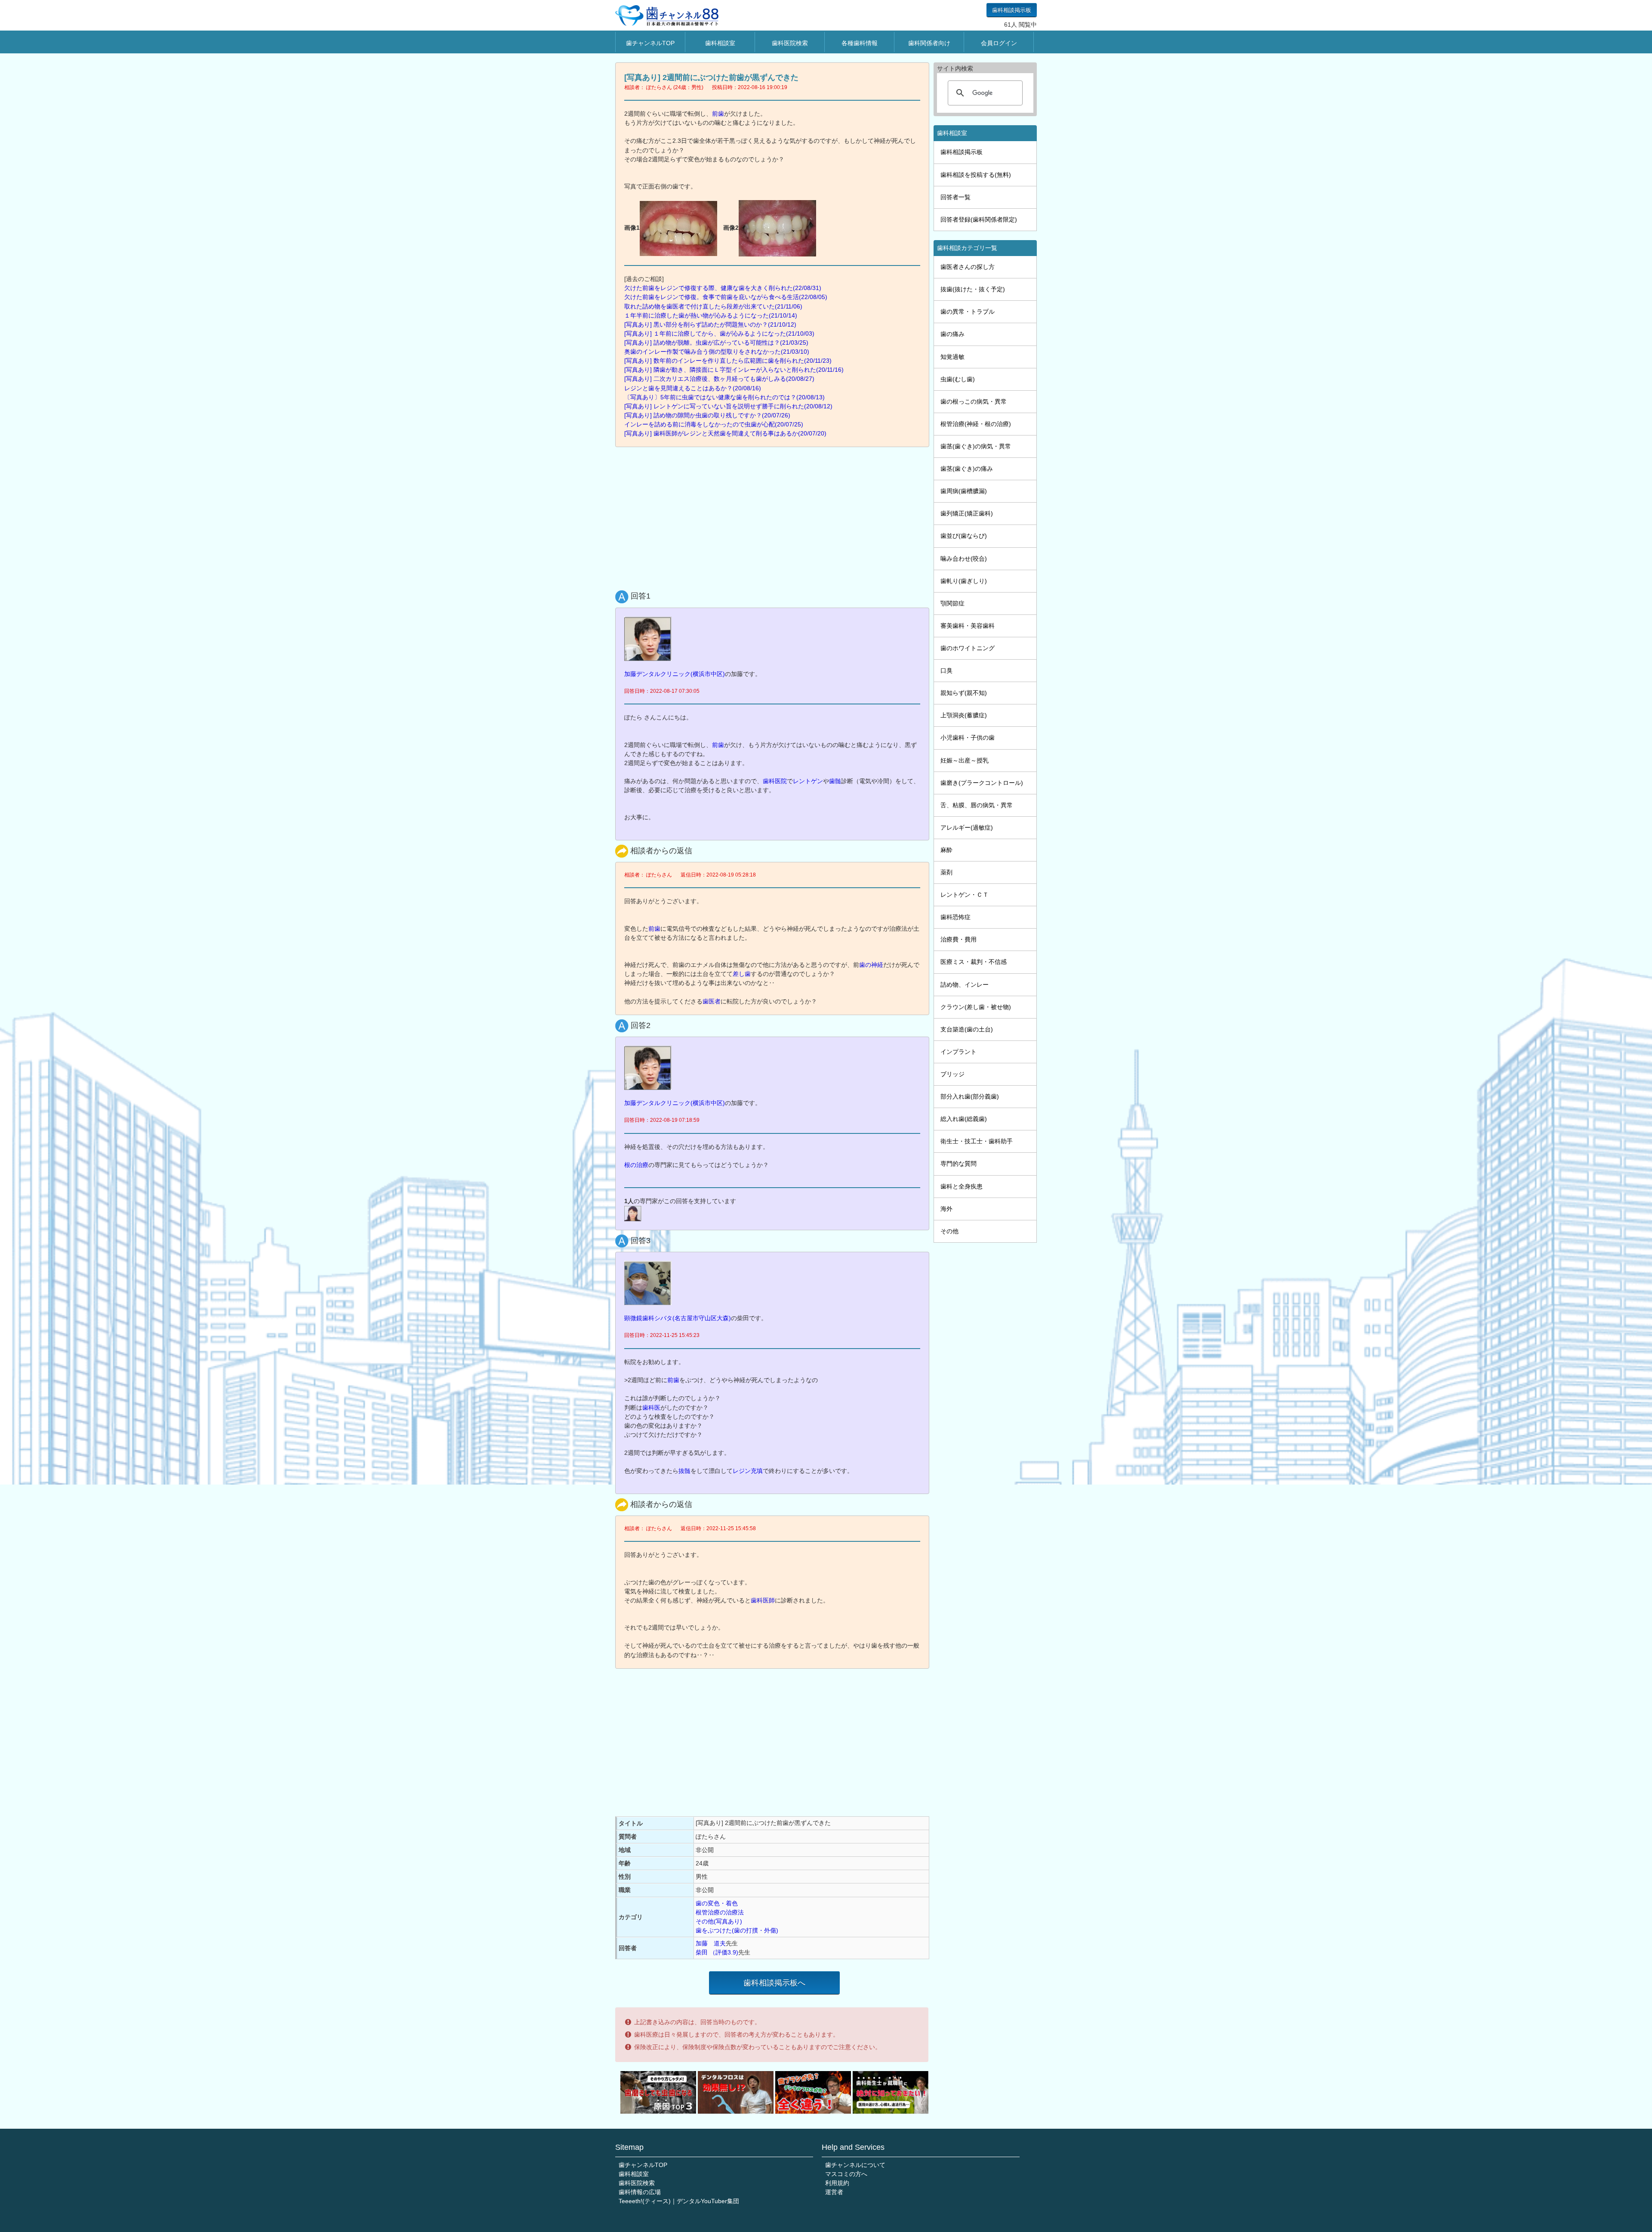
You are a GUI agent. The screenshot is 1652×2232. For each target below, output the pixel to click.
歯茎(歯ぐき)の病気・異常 (976, 446)
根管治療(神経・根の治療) (976, 424)
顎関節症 (952, 603)
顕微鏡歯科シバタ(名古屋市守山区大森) (678, 1318)
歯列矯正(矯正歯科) (967, 513)
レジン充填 (748, 1471)
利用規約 (837, 2183)
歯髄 (835, 781)
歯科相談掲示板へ (774, 1983)
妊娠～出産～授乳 (965, 760)
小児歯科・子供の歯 (968, 738)
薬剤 (946, 872)
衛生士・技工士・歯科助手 (977, 1141)
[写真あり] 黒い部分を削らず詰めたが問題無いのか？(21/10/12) (710, 324)
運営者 (834, 2192)
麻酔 (946, 850)
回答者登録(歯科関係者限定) (979, 219)
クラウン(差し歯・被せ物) (976, 1007)
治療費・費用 (959, 939)
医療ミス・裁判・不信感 (974, 962)
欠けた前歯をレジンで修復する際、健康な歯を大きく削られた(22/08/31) (723, 288)
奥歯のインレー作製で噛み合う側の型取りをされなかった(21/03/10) (717, 352)
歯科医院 (775, 781)
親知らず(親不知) (964, 693)
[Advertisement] (774, 516)
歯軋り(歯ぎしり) (964, 581)
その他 (949, 1231)
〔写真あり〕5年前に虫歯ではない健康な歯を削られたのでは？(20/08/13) (724, 397)
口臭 (946, 670)
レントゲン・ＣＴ (965, 895)
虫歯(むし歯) (958, 379)
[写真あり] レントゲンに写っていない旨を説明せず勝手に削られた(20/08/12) (728, 406)
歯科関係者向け (929, 43)
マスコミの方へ (846, 2174)
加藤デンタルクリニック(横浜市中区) (675, 674)
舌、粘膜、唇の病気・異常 (977, 805)
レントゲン (808, 781)
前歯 (718, 114)
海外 (946, 1209)
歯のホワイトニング (968, 648)
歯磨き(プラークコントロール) (982, 783)
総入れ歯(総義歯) (964, 1119)
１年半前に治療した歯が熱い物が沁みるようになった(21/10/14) (711, 315)
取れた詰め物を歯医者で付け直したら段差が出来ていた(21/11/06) (713, 306)
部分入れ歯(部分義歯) (970, 1096)
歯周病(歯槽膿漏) (964, 491)
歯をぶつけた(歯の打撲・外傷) (737, 1930)
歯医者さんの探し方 (968, 267)
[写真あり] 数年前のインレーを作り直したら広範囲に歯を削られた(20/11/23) (728, 361)
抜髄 (684, 1471)
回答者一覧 (955, 197)
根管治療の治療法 (720, 1912)
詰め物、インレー (965, 985)
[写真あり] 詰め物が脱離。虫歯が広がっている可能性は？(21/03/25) (716, 343)
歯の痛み (952, 334)
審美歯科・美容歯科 (968, 626)
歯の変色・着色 (717, 1903)
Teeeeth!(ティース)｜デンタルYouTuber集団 (679, 2201)
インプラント (959, 1052)
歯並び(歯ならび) (964, 536)
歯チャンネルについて (855, 2165)
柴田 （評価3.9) (717, 1952)
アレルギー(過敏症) (967, 827)
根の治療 (636, 1165)
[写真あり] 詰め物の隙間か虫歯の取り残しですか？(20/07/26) (707, 415)
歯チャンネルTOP (650, 43)
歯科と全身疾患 (962, 1186)
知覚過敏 (952, 357)
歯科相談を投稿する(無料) (976, 175)
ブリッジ (952, 1074)
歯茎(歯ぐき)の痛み (967, 469)
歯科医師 (763, 1600)
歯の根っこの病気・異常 (974, 401)
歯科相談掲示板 (1012, 10)
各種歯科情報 (860, 43)
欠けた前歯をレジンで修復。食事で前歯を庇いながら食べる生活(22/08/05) (726, 297)
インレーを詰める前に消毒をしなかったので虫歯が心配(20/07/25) (714, 424)
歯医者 (712, 1001)
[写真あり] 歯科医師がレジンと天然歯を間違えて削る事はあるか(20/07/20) (725, 433)
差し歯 (742, 974)
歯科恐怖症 (955, 917)
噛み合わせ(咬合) (964, 559)
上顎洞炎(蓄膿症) (964, 715)
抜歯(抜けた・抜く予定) (973, 289)
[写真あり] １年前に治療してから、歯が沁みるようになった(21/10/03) (719, 333)
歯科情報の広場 (640, 2192)
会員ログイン (999, 43)
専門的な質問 (959, 1164)
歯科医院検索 (790, 43)
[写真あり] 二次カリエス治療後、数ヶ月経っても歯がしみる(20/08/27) (719, 379)
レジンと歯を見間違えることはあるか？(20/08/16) (693, 388)
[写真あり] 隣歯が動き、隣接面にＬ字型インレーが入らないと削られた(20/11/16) (734, 370)
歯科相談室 (720, 43)
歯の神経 (871, 965)
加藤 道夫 (711, 1943)
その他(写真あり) (719, 1921)
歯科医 (651, 1408)
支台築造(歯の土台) (967, 1029)
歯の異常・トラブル (968, 312)
